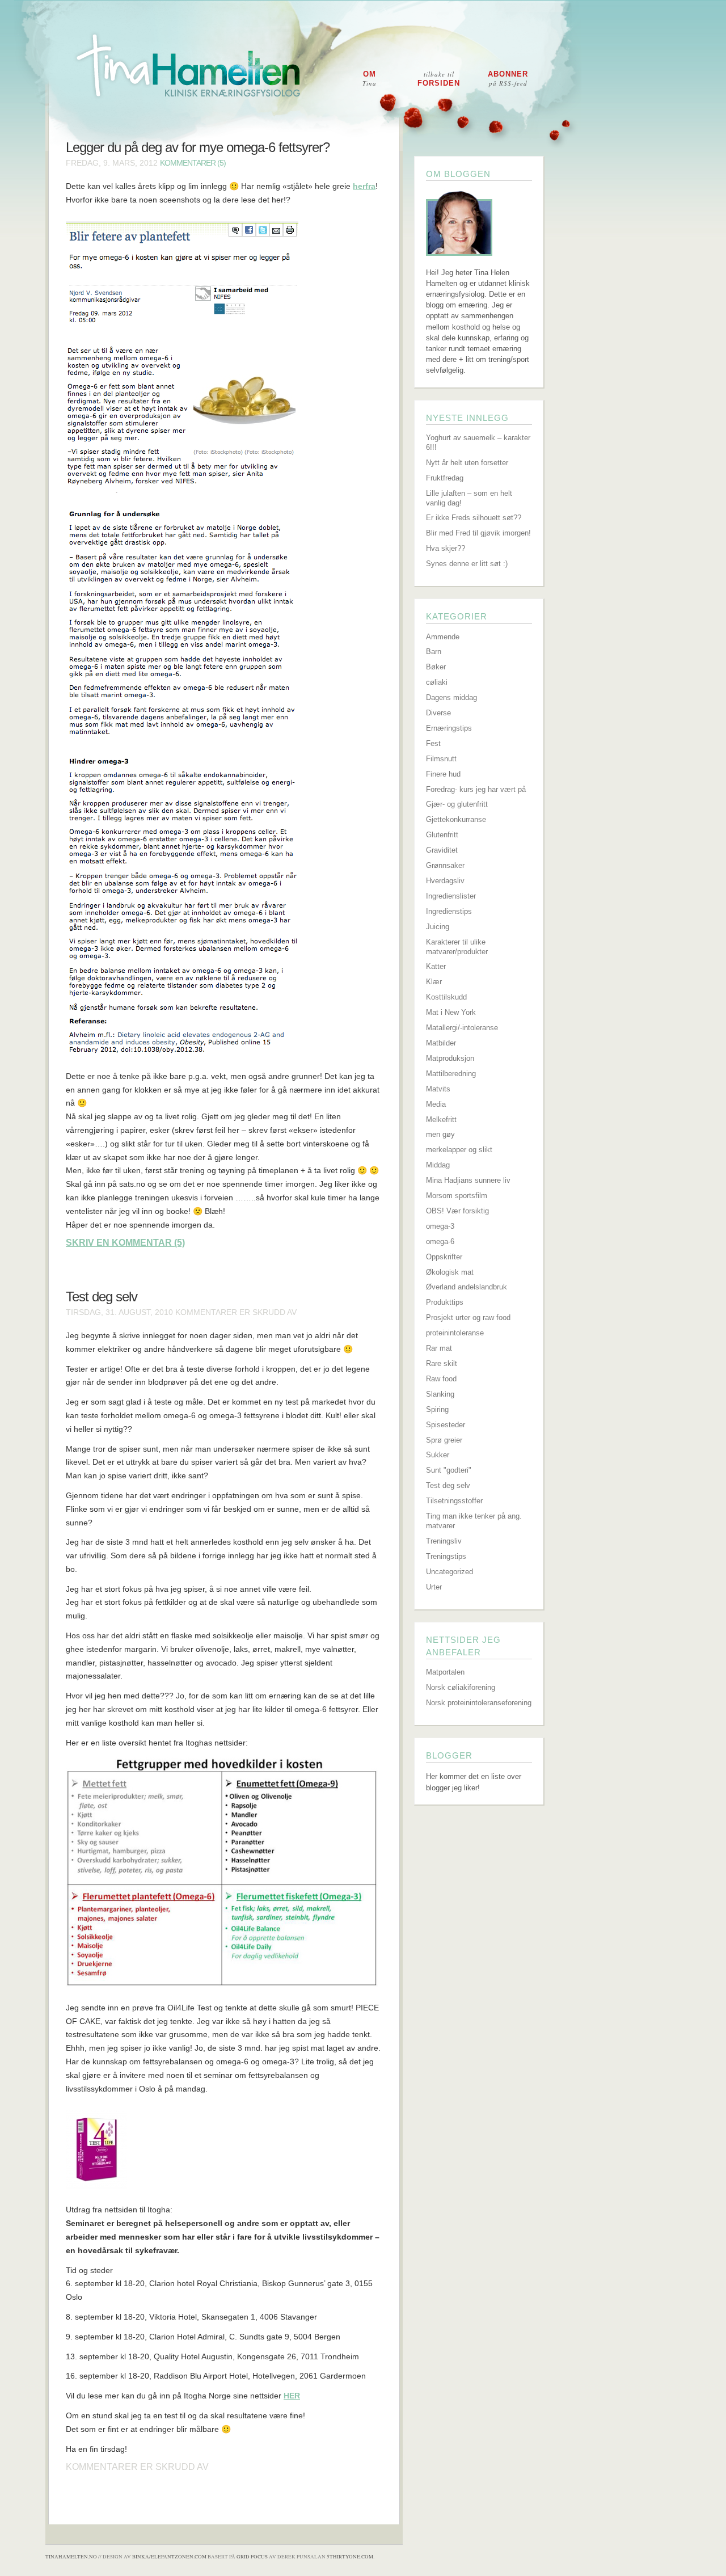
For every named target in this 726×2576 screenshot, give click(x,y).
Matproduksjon (450, 1058)
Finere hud (443, 774)
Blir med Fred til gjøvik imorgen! (478, 533)
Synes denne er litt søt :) (467, 564)
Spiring (437, 1409)
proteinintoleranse (455, 1333)
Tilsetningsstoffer (454, 1501)
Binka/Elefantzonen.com (169, 2557)
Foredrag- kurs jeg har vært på (476, 789)
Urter (434, 1587)
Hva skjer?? (446, 548)
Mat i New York (451, 1012)
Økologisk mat (450, 1272)
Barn (434, 652)
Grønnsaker (445, 865)
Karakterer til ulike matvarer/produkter (457, 947)
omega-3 (440, 1226)
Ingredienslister (451, 896)
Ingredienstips (449, 911)
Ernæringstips (449, 728)
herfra (364, 186)
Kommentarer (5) (193, 163)
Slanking (440, 1394)
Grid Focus (252, 2557)
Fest (433, 743)
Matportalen (445, 1672)
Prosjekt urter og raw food (468, 1317)
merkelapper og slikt (459, 1150)
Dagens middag (451, 697)
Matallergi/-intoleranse (462, 1028)
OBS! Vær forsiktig (457, 1211)
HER (292, 2396)
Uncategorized (449, 1572)
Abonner (508, 79)
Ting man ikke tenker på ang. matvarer (474, 1521)
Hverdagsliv (445, 881)
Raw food (441, 1379)
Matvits (438, 1089)
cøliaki (437, 682)
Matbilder (441, 1043)
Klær (434, 982)
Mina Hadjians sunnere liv (468, 1180)
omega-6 (440, 1241)
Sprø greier (444, 1440)
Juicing (438, 927)
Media (436, 1104)
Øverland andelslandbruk (467, 1287)
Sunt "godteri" (449, 1470)
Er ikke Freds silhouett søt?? (474, 518)
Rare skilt (442, 1363)
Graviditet (442, 850)
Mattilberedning (451, 1074)
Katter (436, 966)
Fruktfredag (445, 478)
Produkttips (445, 1302)
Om (370, 79)
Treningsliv (444, 1541)
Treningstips (446, 1556)
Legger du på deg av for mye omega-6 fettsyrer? (198, 147)
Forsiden (439, 79)
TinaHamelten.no (71, 2557)
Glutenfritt (442, 835)
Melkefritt (441, 1120)
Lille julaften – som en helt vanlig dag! (469, 498)
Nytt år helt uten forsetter (467, 463)
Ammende (443, 637)
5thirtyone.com (350, 2557)
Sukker (438, 1455)
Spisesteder (446, 1425)
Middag (438, 1165)
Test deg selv (102, 1297)
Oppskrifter (444, 1257)
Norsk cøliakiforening (461, 1687)
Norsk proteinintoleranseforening (479, 1703)
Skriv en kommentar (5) (125, 1243)
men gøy (440, 1134)
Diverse (438, 713)
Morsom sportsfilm (457, 1196)
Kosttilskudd (446, 997)
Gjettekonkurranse (456, 819)
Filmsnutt (441, 759)
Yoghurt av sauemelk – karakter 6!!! (478, 442)
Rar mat (439, 1348)
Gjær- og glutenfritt (457, 804)
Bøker (436, 667)
